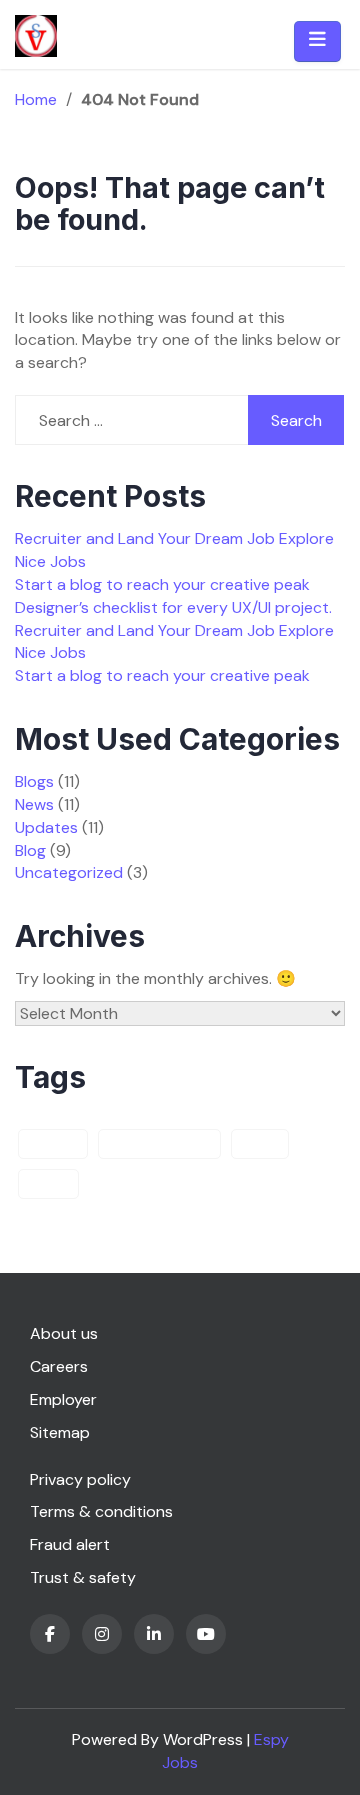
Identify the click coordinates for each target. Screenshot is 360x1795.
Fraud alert (70, 1544)
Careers (59, 1366)
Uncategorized (69, 872)
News (34, 804)
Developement (159, 1144)
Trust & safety (83, 1577)
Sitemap (60, 1432)
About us (64, 1333)
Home (36, 99)
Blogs (34, 781)
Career (53, 1144)
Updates (46, 827)
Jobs (260, 1144)
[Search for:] (132, 420)
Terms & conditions (101, 1511)
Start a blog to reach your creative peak (162, 584)
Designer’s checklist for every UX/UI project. (173, 607)
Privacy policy (80, 1479)
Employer (63, 1399)
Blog (30, 850)
